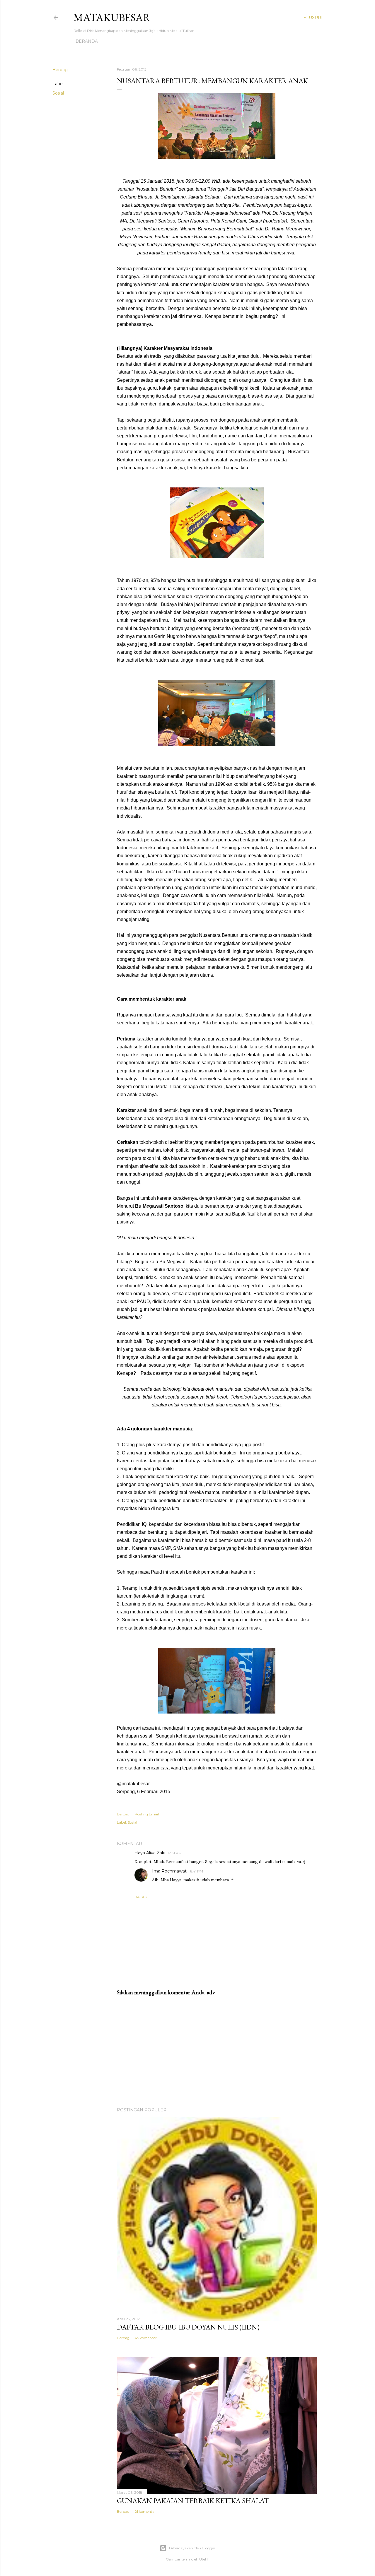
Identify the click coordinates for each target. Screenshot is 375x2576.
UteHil (204, 2559)
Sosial (58, 93)
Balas (140, 1897)
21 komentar (145, 2511)
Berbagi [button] (60, 70)
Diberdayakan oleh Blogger (192, 2548)
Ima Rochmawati (170, 1871)
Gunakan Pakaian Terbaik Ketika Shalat (193, 2501)
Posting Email (147, 1814)
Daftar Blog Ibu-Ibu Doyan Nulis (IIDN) (188, 2327)
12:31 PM (175, 1853)
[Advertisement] (217, 2052)
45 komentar (146, 2338)
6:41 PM (196, 1871)
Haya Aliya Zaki (150, 1853)
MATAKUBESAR (112, 17)
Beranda (87, 41)
